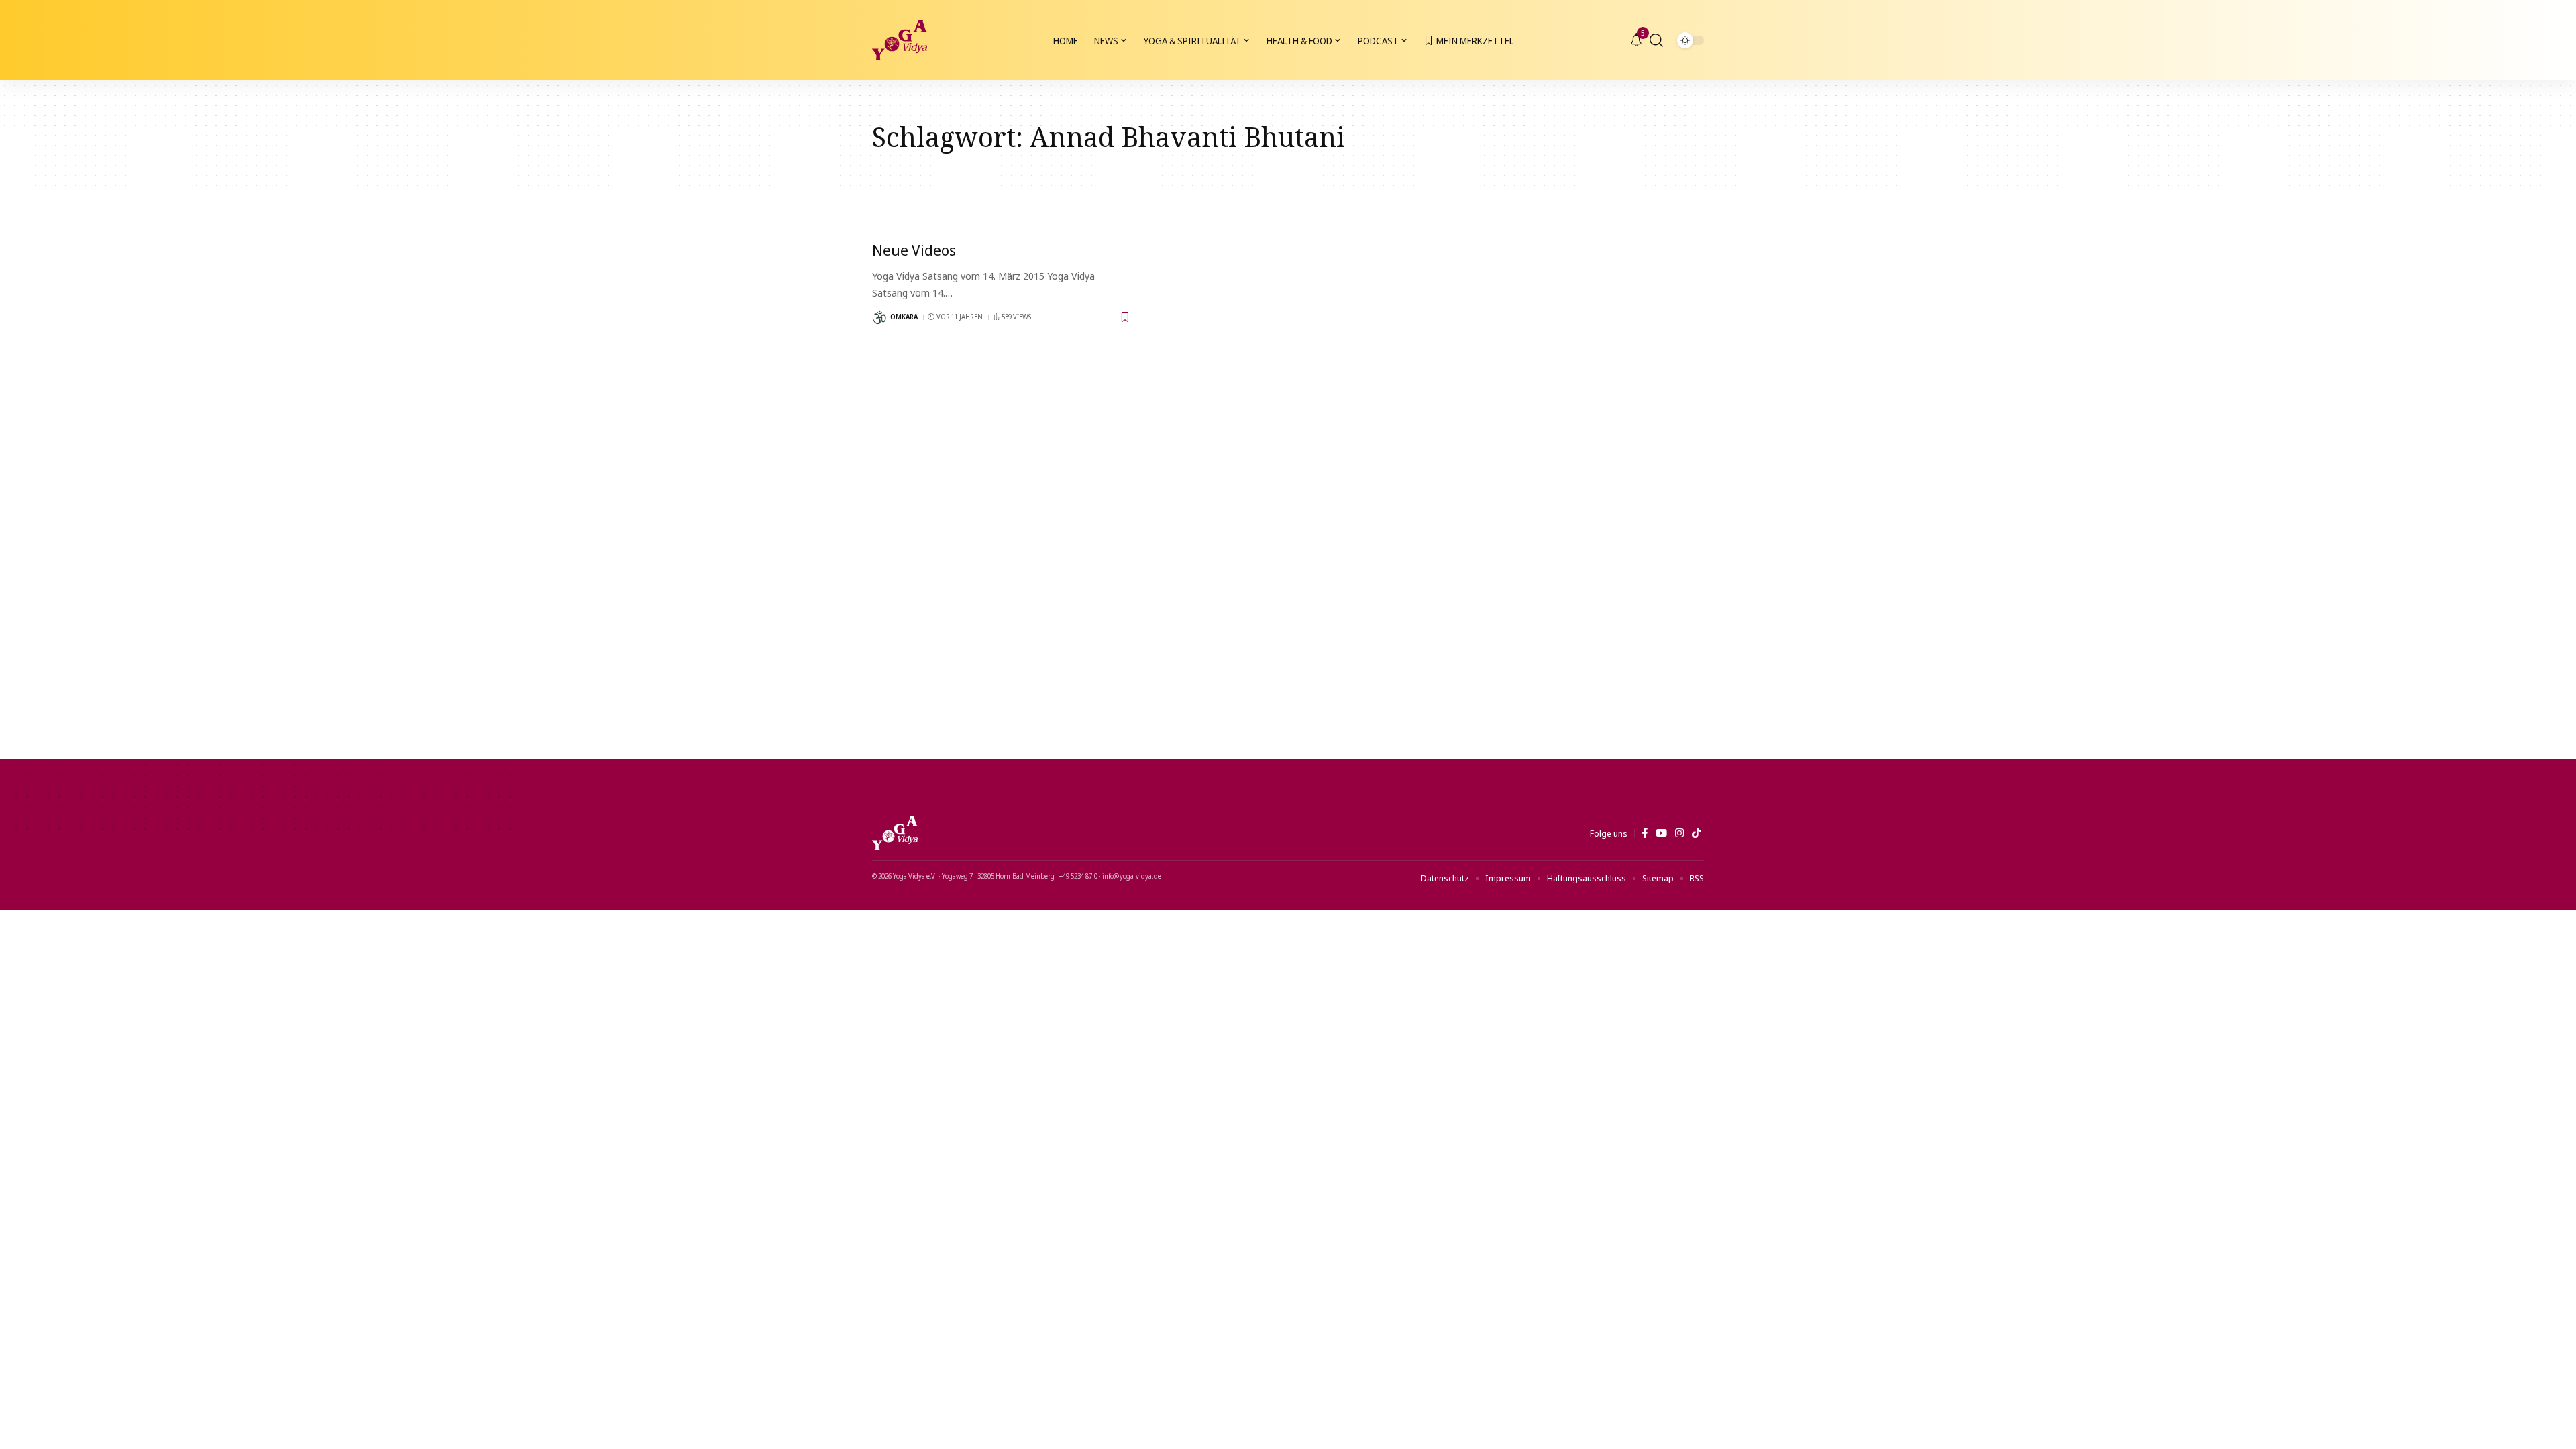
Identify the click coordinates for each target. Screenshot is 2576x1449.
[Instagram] (1679, 833)
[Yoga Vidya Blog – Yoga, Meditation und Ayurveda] (895, 833)
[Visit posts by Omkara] (879, 317)
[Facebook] (1645, 833)
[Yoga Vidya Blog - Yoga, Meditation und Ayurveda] (900, 40)
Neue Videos (914, 250)
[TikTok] (1696, 833)
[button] (1656, 40)
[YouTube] (1661, 833)
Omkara (904, 317)
